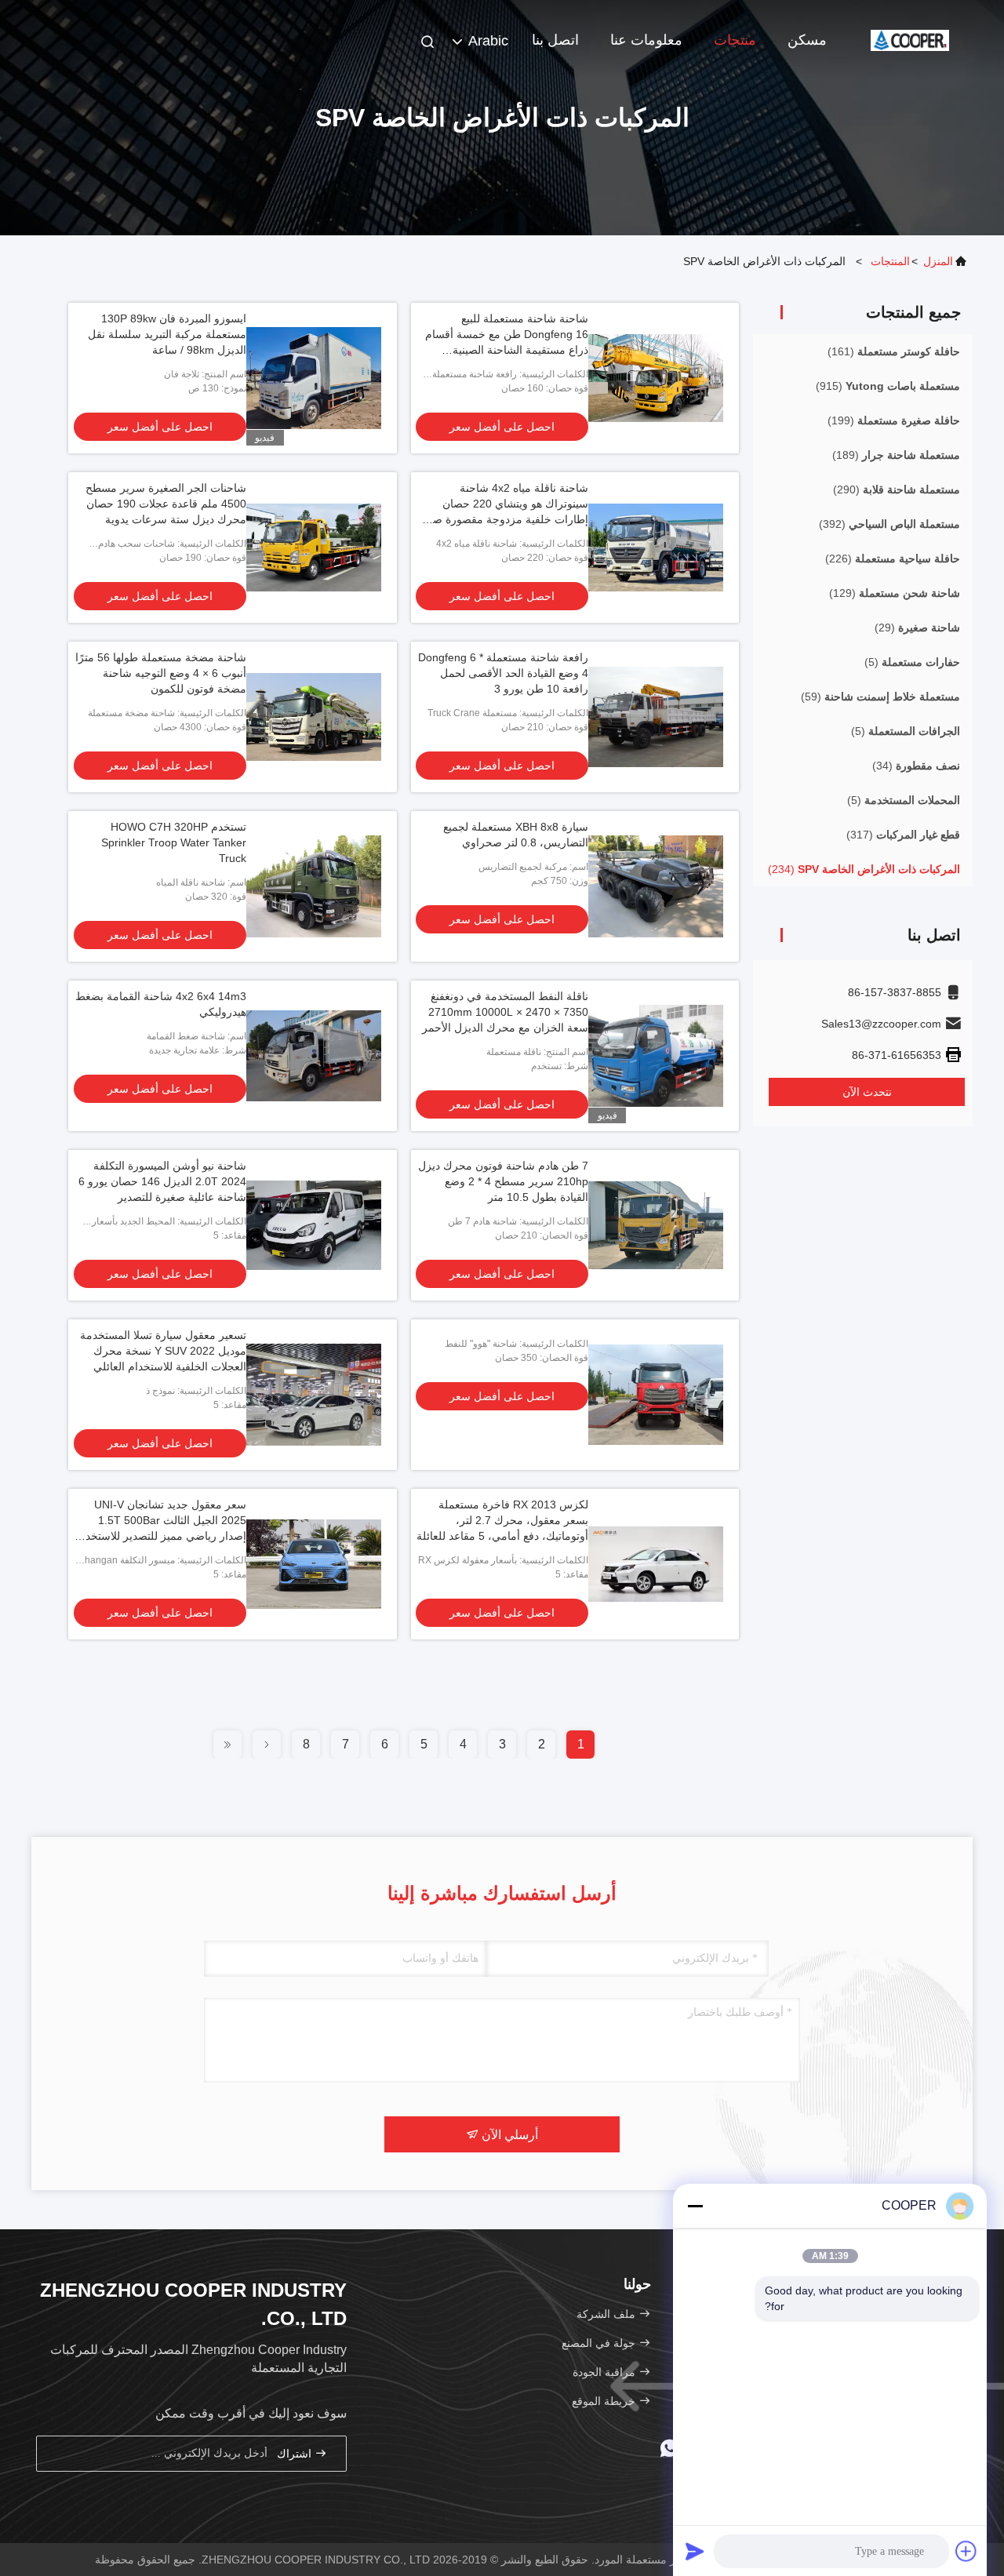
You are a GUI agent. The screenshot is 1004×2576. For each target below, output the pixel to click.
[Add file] (966, 2551)
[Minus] (695, 2206)
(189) (896, 455)
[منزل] (910, 39)
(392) (889, 524)
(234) (864, 869)
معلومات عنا (646, 40)
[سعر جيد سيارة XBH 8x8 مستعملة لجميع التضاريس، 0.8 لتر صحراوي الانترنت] (656, 886)
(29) (917, 628)
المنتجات (890, 261)
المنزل (938, 261)
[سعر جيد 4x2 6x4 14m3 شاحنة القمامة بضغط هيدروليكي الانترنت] (314, 1056)
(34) (916, 766)
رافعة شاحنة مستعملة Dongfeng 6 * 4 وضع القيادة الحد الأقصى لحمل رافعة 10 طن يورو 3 (503, 673)
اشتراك (296, 2454)
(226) (893, 558)
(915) (888, 386)
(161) (894, 351)
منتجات (735, 40)
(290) (897, 489)
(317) (903, 835)
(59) (880, 697)
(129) (895, 593)
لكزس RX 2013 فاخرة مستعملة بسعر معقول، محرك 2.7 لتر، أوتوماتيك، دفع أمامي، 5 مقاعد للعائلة (502, 1520)
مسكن (807, 40)
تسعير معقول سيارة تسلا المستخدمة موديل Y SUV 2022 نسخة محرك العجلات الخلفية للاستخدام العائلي (163, 1351)
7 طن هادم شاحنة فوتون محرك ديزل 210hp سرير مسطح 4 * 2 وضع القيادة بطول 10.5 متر (503, 1181)
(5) (912, 662)
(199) (894, 420)
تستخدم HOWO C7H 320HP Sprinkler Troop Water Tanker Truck (174, 842)
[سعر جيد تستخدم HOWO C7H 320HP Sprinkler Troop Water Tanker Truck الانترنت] (314, 886)
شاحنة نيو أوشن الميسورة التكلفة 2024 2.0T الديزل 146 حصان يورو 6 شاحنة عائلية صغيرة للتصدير (162, 1181)
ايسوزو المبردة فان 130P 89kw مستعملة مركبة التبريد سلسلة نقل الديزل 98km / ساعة (167, 334)
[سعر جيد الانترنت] (656, 1395)
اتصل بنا (555, 40)
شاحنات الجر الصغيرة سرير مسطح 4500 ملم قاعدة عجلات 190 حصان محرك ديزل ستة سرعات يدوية (166, 504)
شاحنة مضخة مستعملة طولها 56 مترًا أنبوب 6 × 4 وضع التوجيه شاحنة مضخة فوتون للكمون (161, 673)
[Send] (695, 2551)
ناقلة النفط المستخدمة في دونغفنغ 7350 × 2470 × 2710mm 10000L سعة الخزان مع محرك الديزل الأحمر (505, 1012)
